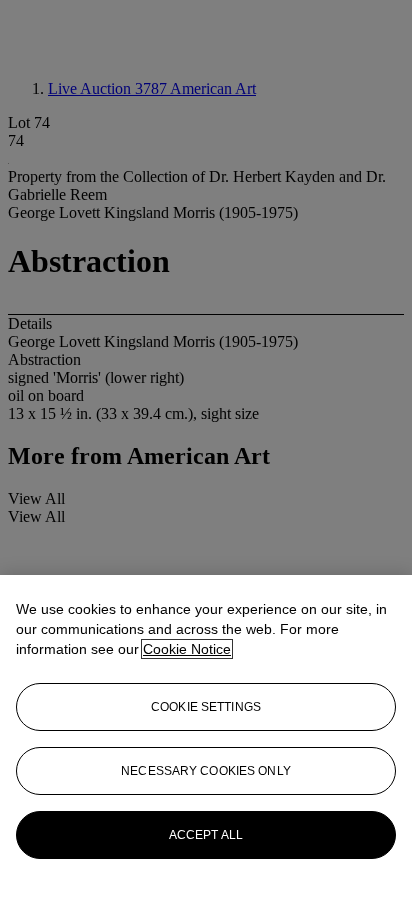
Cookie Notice (187, 649)
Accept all (206, 835)
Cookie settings (206, 707)
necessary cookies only (206, 771)
